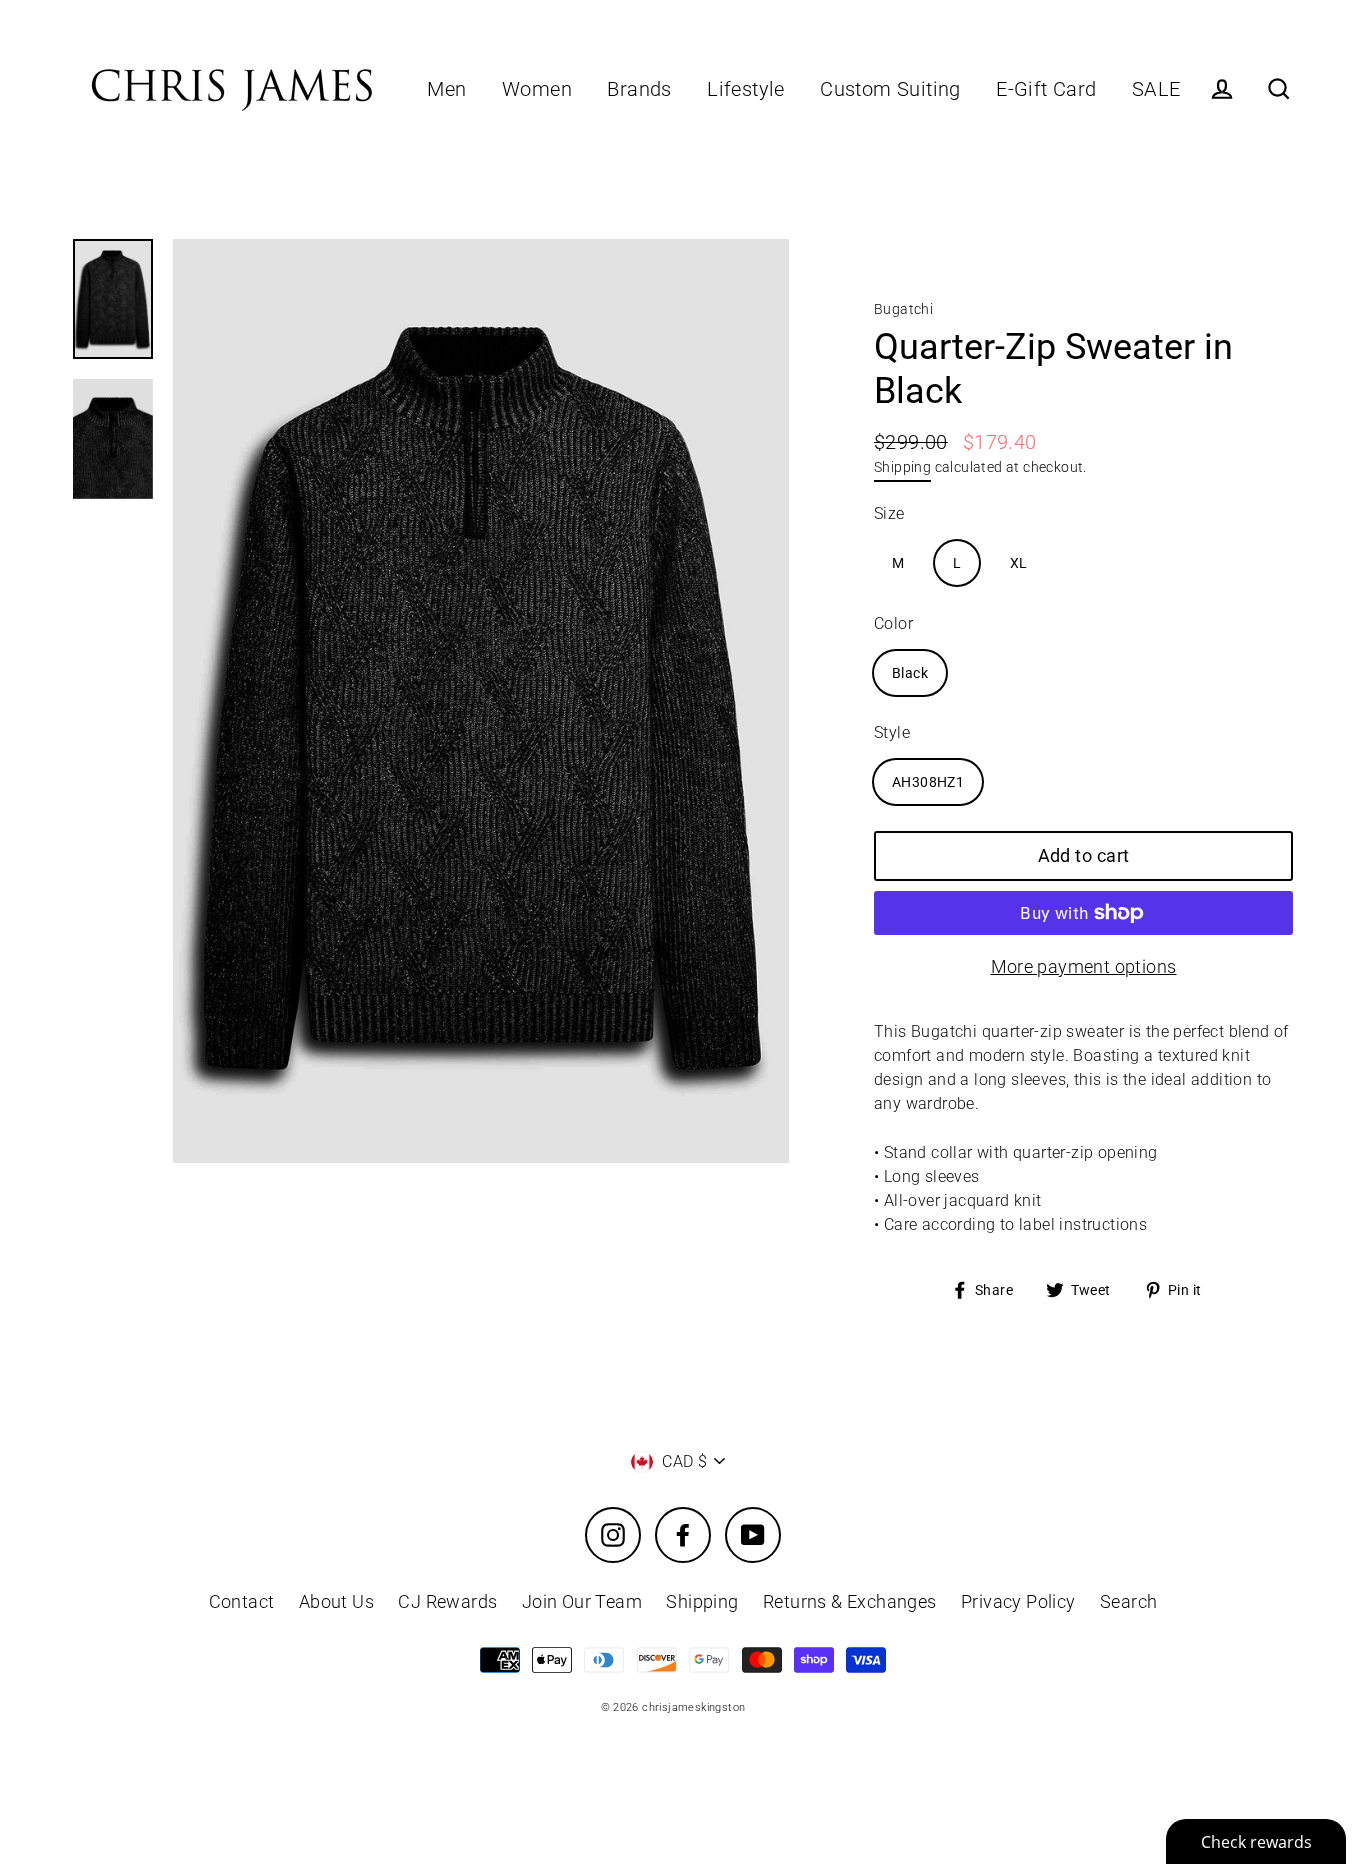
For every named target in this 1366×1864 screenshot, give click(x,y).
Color (893, 623)
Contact (242, 1601)
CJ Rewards (447, 1601)
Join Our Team (582, 1601)
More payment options (1084, 966)
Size (889, 513)
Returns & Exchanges (850, 1601)
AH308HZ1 (928, 782)
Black (910, 673)
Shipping (902, 467)
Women (537, 89)
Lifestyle (746, 89)
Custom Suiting (890, 89)
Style (892, 732)
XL (1019, 563)
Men (446, 89)
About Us (336, 1601)
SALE (1156, 89)
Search (1128, 1601)
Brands (639, 89)
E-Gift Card (1046, 89)
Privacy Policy (1018, 1601)
